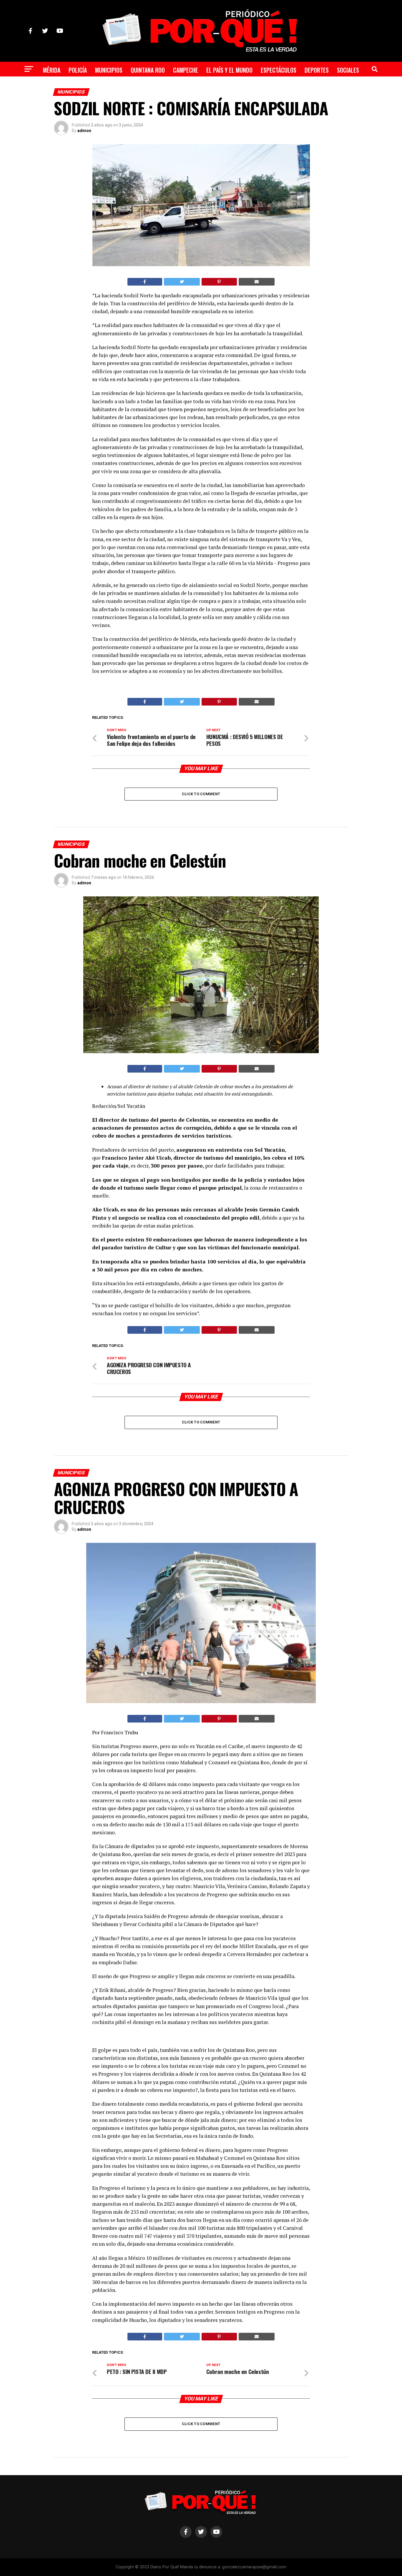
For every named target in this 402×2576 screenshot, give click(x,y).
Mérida (52, 70)
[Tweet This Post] (182, 282)
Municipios (109, 70)
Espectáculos (279, 70)
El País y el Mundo (229, 70)
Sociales (348, 70)
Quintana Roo (148, 70)
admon (84, 131)
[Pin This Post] (219, 282)
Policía (78, 70)
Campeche (186, 70)
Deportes (317, 70)
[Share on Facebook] (145, 282)
